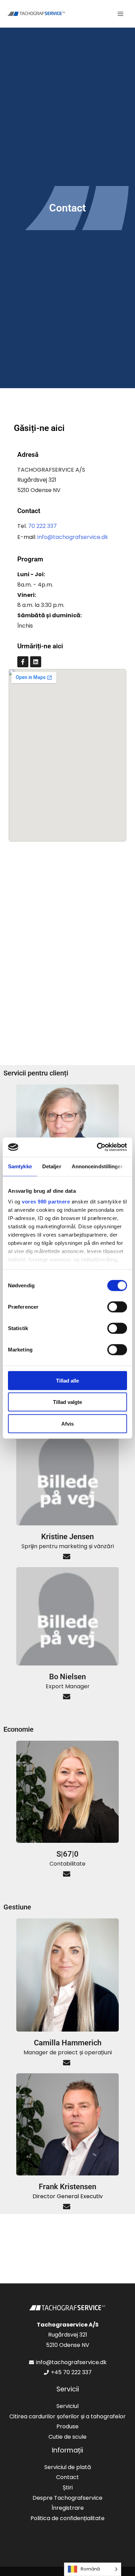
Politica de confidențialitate (67, 2518)
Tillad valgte (67, 1402)
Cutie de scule (67, 2437)
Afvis (67, 1423)
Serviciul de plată (68, 2467)
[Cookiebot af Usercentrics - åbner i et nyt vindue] (97, 1147)
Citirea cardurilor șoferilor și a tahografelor (67, 2416)
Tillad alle (67, 1380)
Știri (68, 2487)
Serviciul (67, 2406)
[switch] (117, 1307)
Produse (67, 2426)
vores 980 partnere (46, 1202)
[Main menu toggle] (120, 14)
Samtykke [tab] (20, 1166)
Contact (67, 2477)
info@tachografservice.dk (73, 537)
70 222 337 (42, 526)
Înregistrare (68, 2508)
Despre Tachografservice (67, 2498)
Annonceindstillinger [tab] (97, 1166)
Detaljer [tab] (52, 1166)
